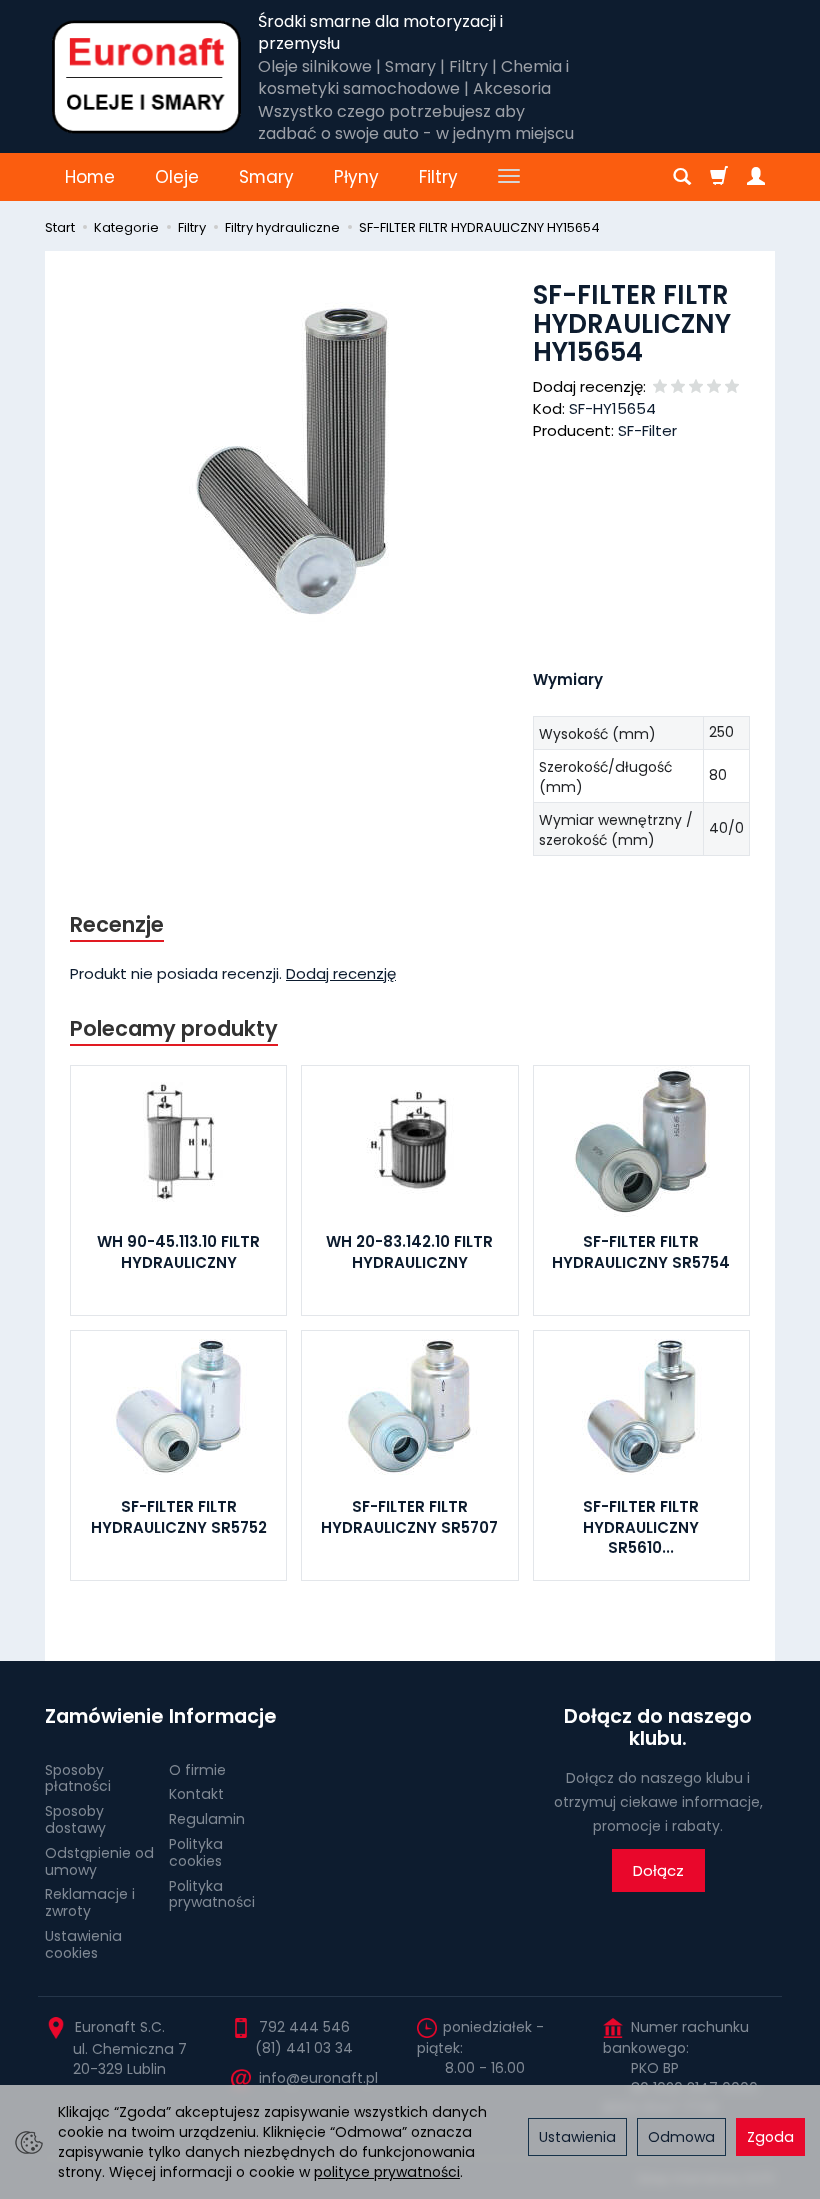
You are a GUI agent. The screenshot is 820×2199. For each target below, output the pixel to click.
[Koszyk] (719, 177)
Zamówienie (100, 1716)
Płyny (356, 177)
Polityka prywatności (212, 1894)
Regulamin (207, 1819)
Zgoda (770, 2137)
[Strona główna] (146, 77)
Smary (266, 177)
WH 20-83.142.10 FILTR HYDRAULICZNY (409, 1251)
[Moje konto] (756, 177)
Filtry (438, 177)
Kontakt (196, 1794)
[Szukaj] (682, 177)
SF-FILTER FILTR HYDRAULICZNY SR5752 (179, 1516)
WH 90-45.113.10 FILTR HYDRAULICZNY (178, 1251)
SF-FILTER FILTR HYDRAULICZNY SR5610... (641, 1527)
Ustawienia (577, 2137)
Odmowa (681, 2137)
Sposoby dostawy (75, 1819)
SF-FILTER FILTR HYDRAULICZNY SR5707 (409, 1516)
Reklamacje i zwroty (90, 1902)
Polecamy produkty (174, 1028)
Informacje (222, 1716)
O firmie (197, 1770)
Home (90, 177)
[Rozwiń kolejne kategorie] (509, 177)
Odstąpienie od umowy (99, 1861)
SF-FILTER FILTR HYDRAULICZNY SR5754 (641, 1251)
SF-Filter (647, 430)
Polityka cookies (196, 1852)
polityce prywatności (387, 2172)
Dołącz (658, 1870)
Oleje (177, 177)
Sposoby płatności (78, 1778)
